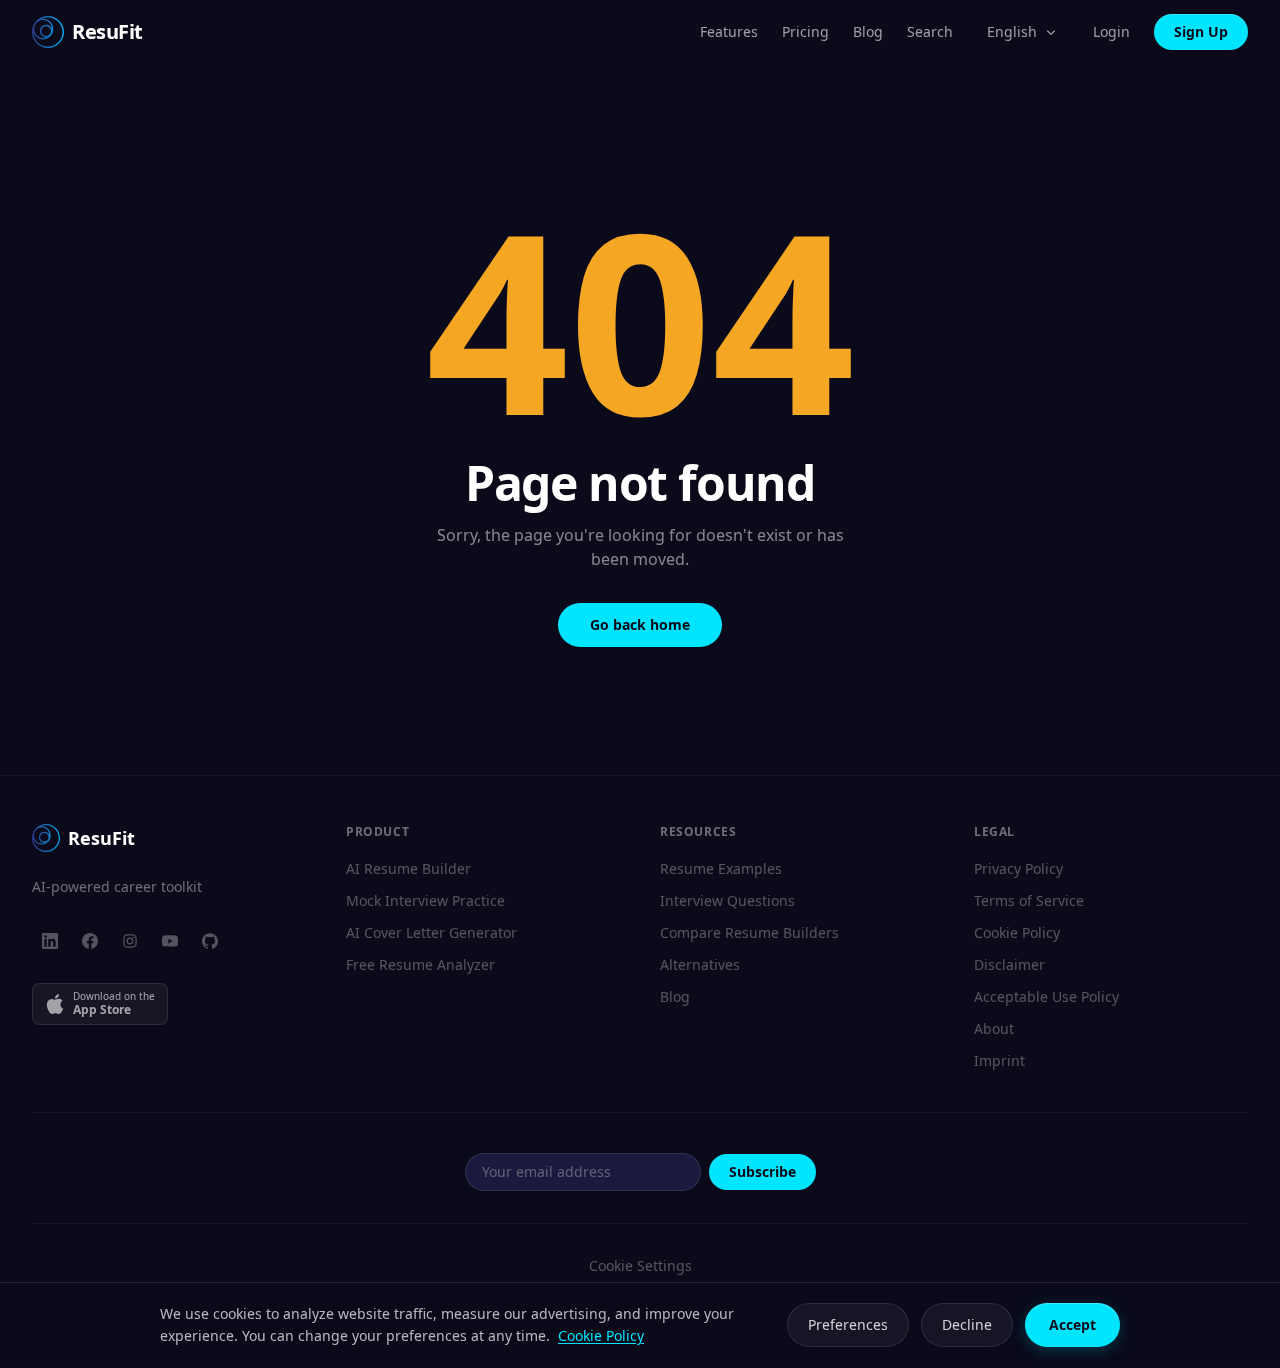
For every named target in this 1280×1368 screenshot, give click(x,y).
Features (729, 31)
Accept (1072, 1324)
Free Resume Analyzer (420, 964)
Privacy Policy (1018, 868)
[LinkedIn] (50, 941)
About (994, 1028)
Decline (967, 1324)
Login (1111, 31)
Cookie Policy (1017, 932)
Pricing (805, 31)
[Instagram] (130, 941)
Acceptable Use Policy (1046, 996)
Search (930, 31)
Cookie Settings (640, 1265)
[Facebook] (90, 941)
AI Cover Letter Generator (431, 932)
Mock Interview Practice (425, 900)
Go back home (640, 624)
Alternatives (700, 964)
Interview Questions (727, 900)
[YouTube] (170, 941)
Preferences (848, 1324)
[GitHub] (210, 941)
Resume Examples (721, 868)
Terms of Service (1029, 900)
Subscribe (762, 1171)
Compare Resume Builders (749, 932)
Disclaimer (1009, 964)
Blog (868, 31)
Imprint (999, 1060)
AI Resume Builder (408, 868)
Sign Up (1201, 31)
